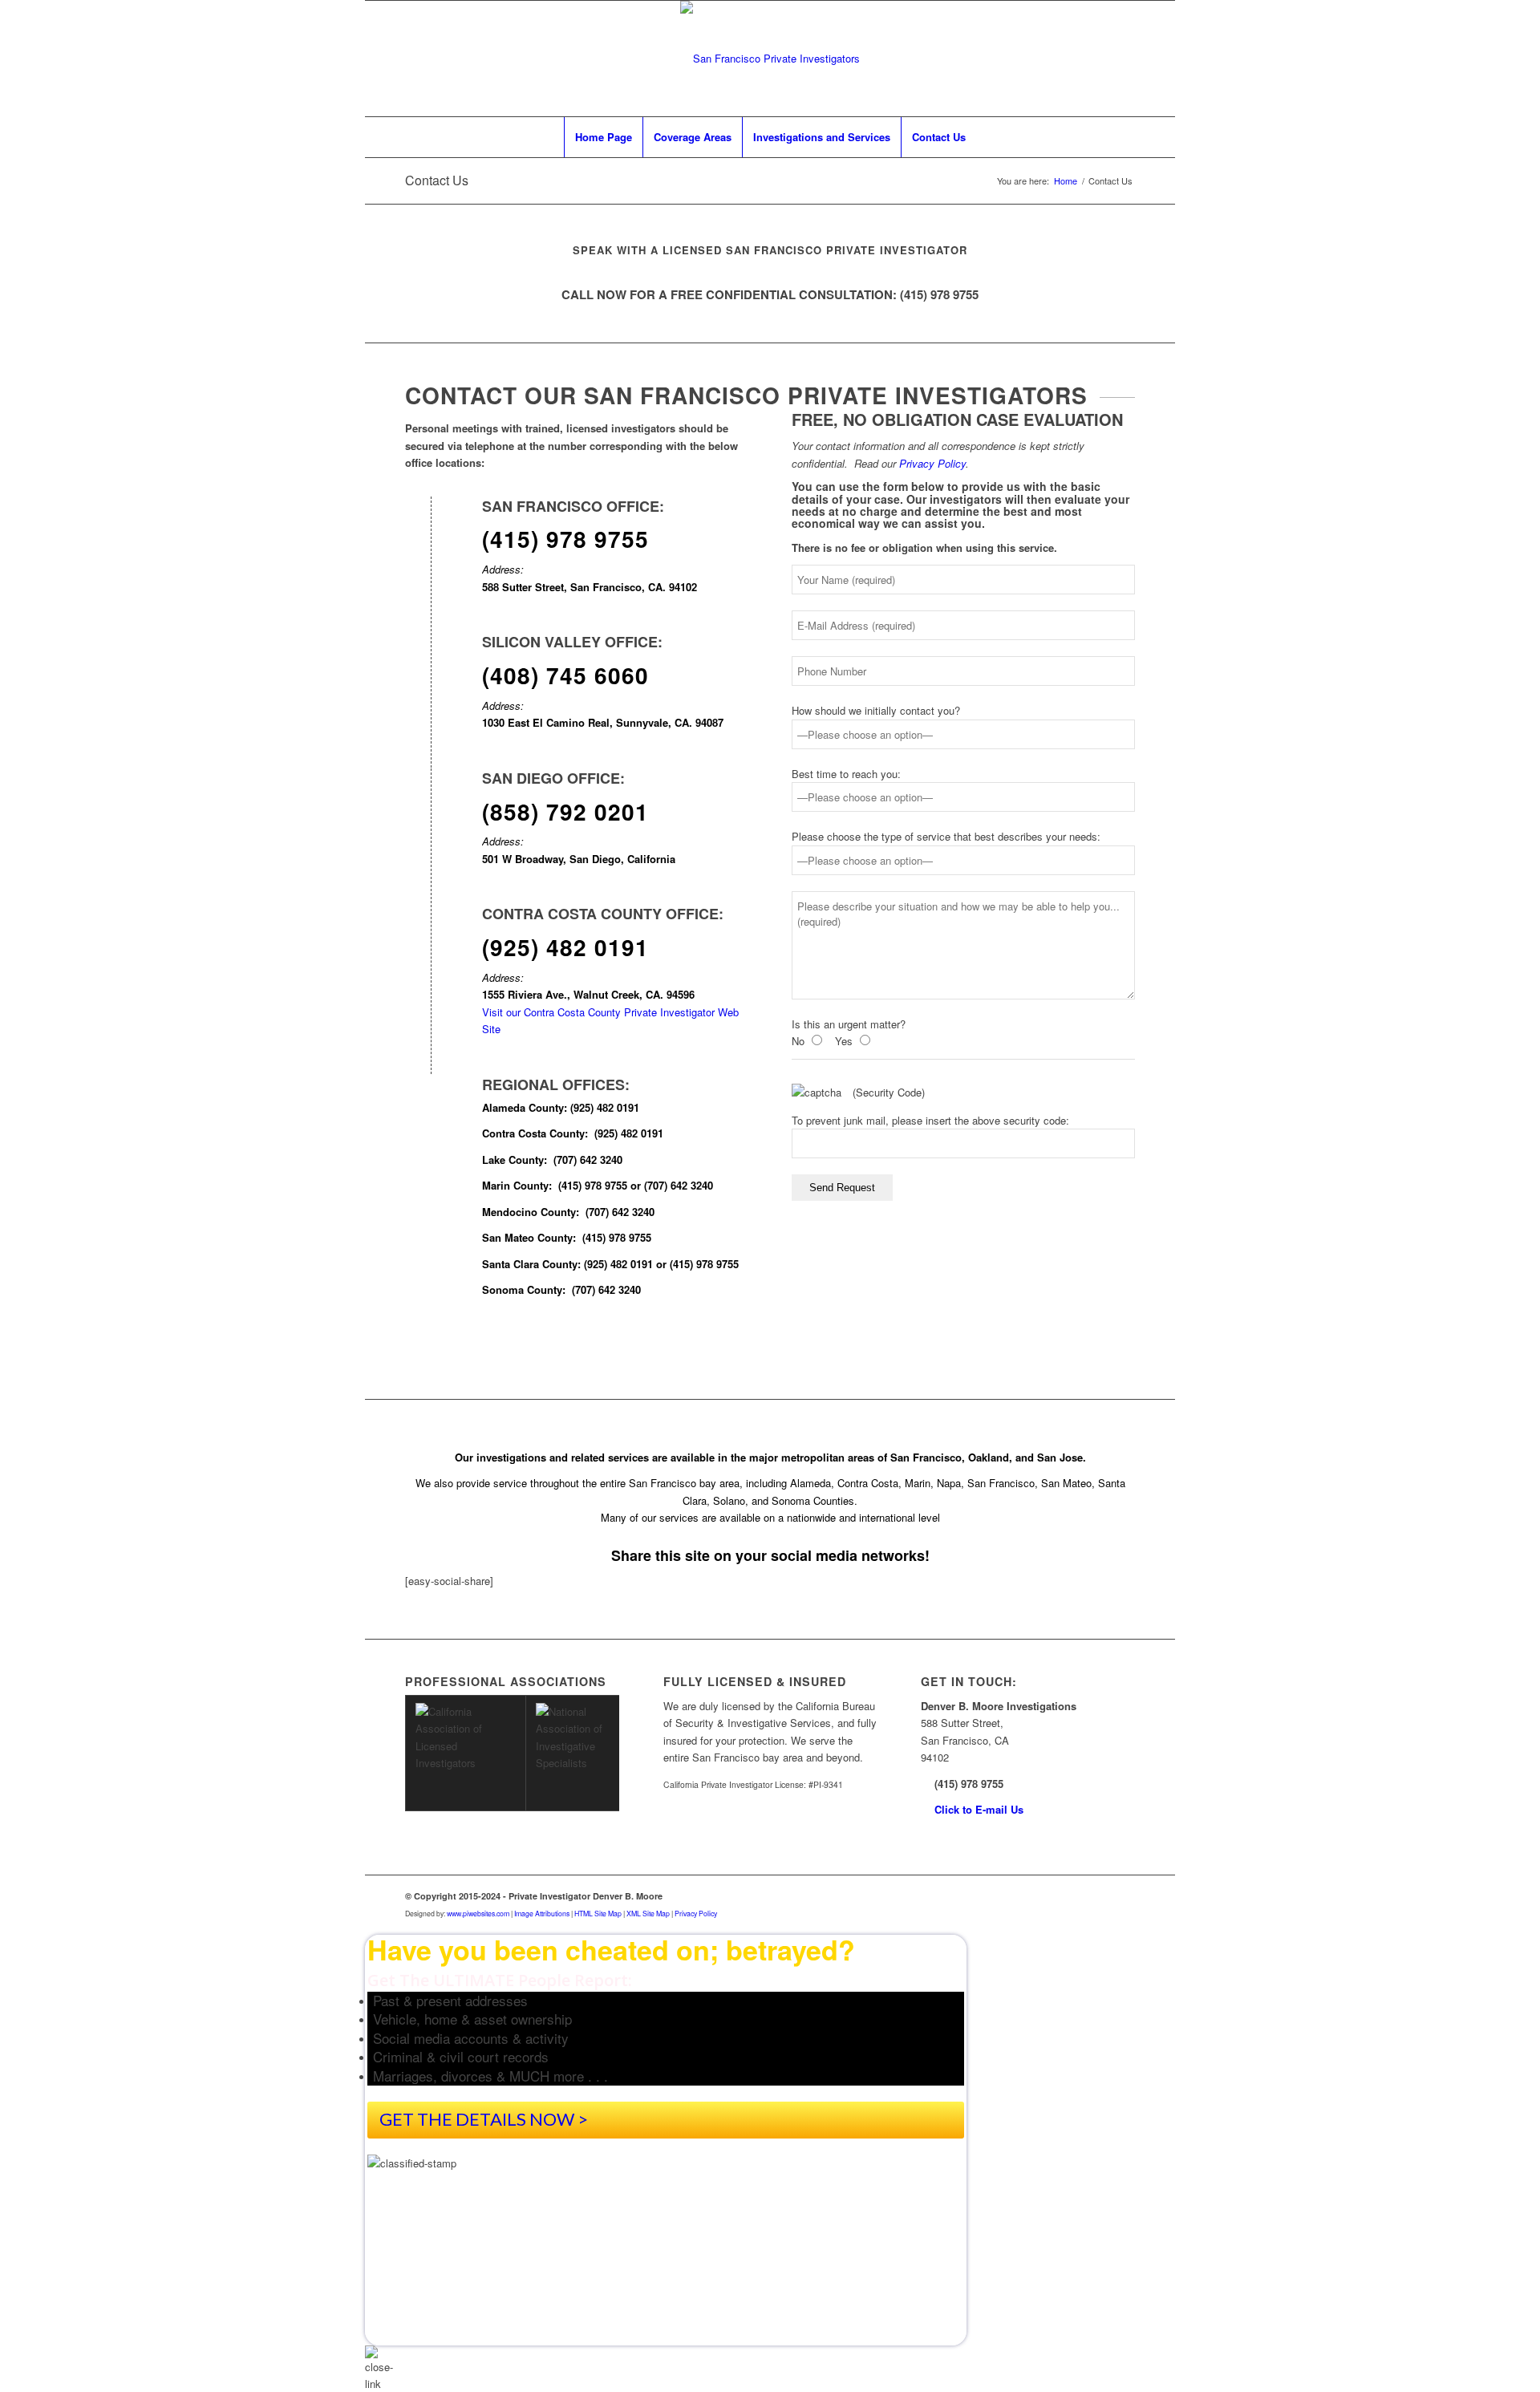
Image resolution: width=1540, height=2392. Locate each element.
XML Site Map (648, 1913)
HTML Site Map (598, 1913)
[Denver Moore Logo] (770, 59)
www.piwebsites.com (478, 1913)
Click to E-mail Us (979, 1809)
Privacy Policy (932, 463)
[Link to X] (1123, 1895)
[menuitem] (603, 137)
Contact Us (437, 180)
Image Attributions (542, 1913)
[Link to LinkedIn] (1099, 1895)
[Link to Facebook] (1075, 1895)
